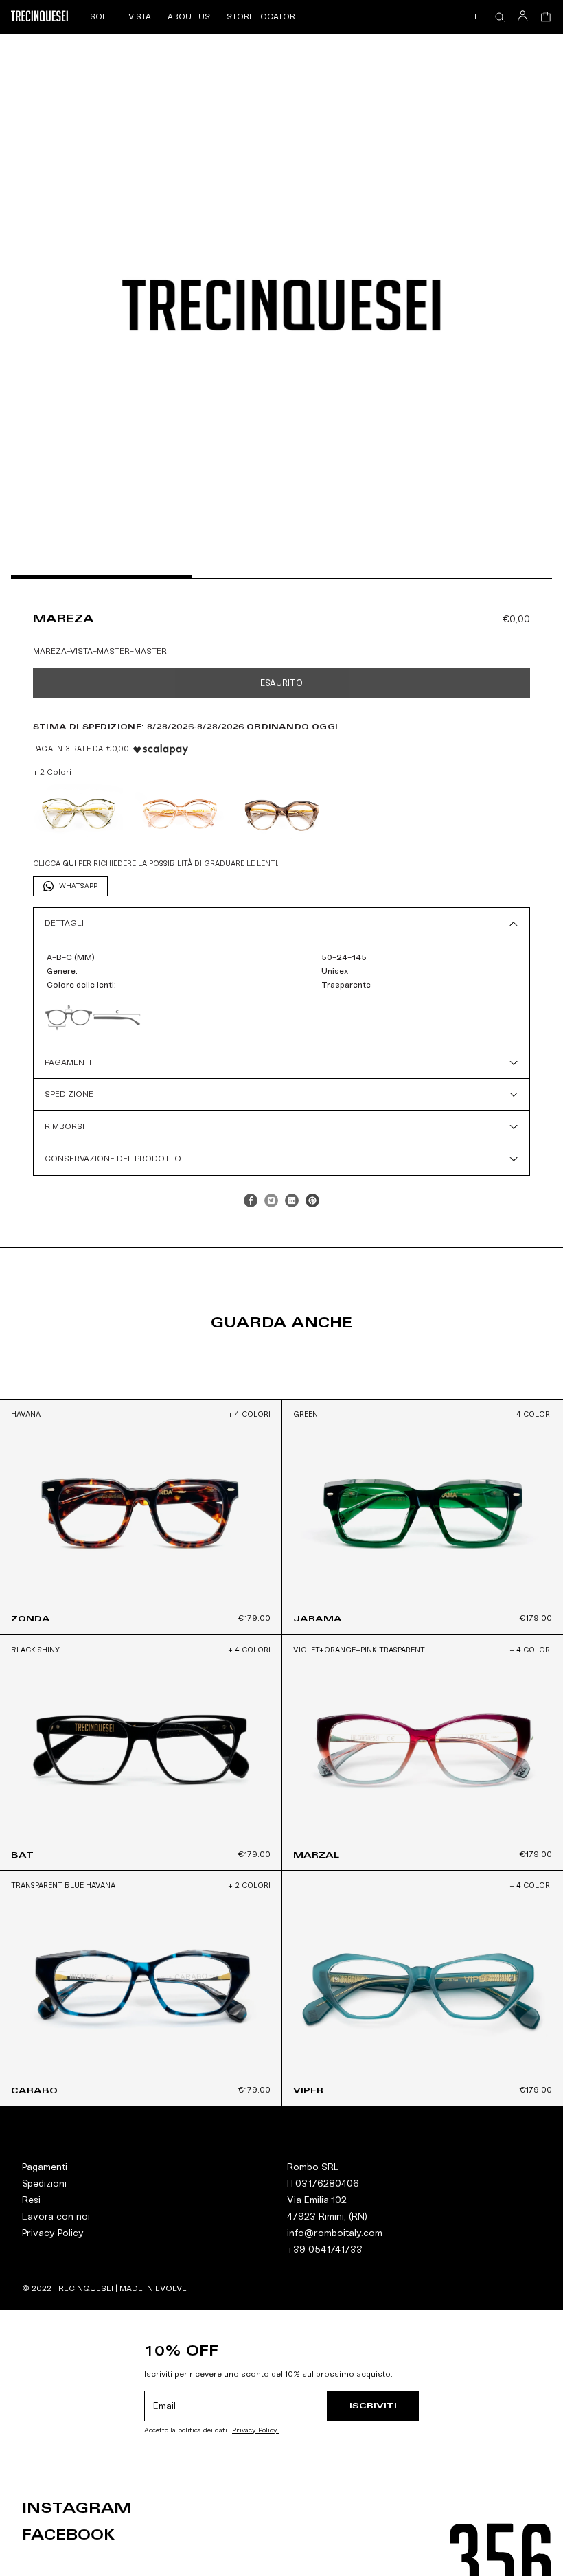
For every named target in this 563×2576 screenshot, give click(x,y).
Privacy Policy (53, 2233)
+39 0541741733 (325, 2249)
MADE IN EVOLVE (153, 2288)
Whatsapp (78, 886)
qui (69, 864)
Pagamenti (45, 2167)
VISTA (140, 16)
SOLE (101, 16)
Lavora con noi (56, 2216)
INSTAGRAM (77, 2508)
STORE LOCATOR (261, 16)
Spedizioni (44, 2184)
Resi (31, 2200)
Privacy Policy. (255, 2431)
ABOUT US (189, 16)
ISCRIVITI (373, 2405)
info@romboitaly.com (335, 2233)
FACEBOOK (68, 2535)
